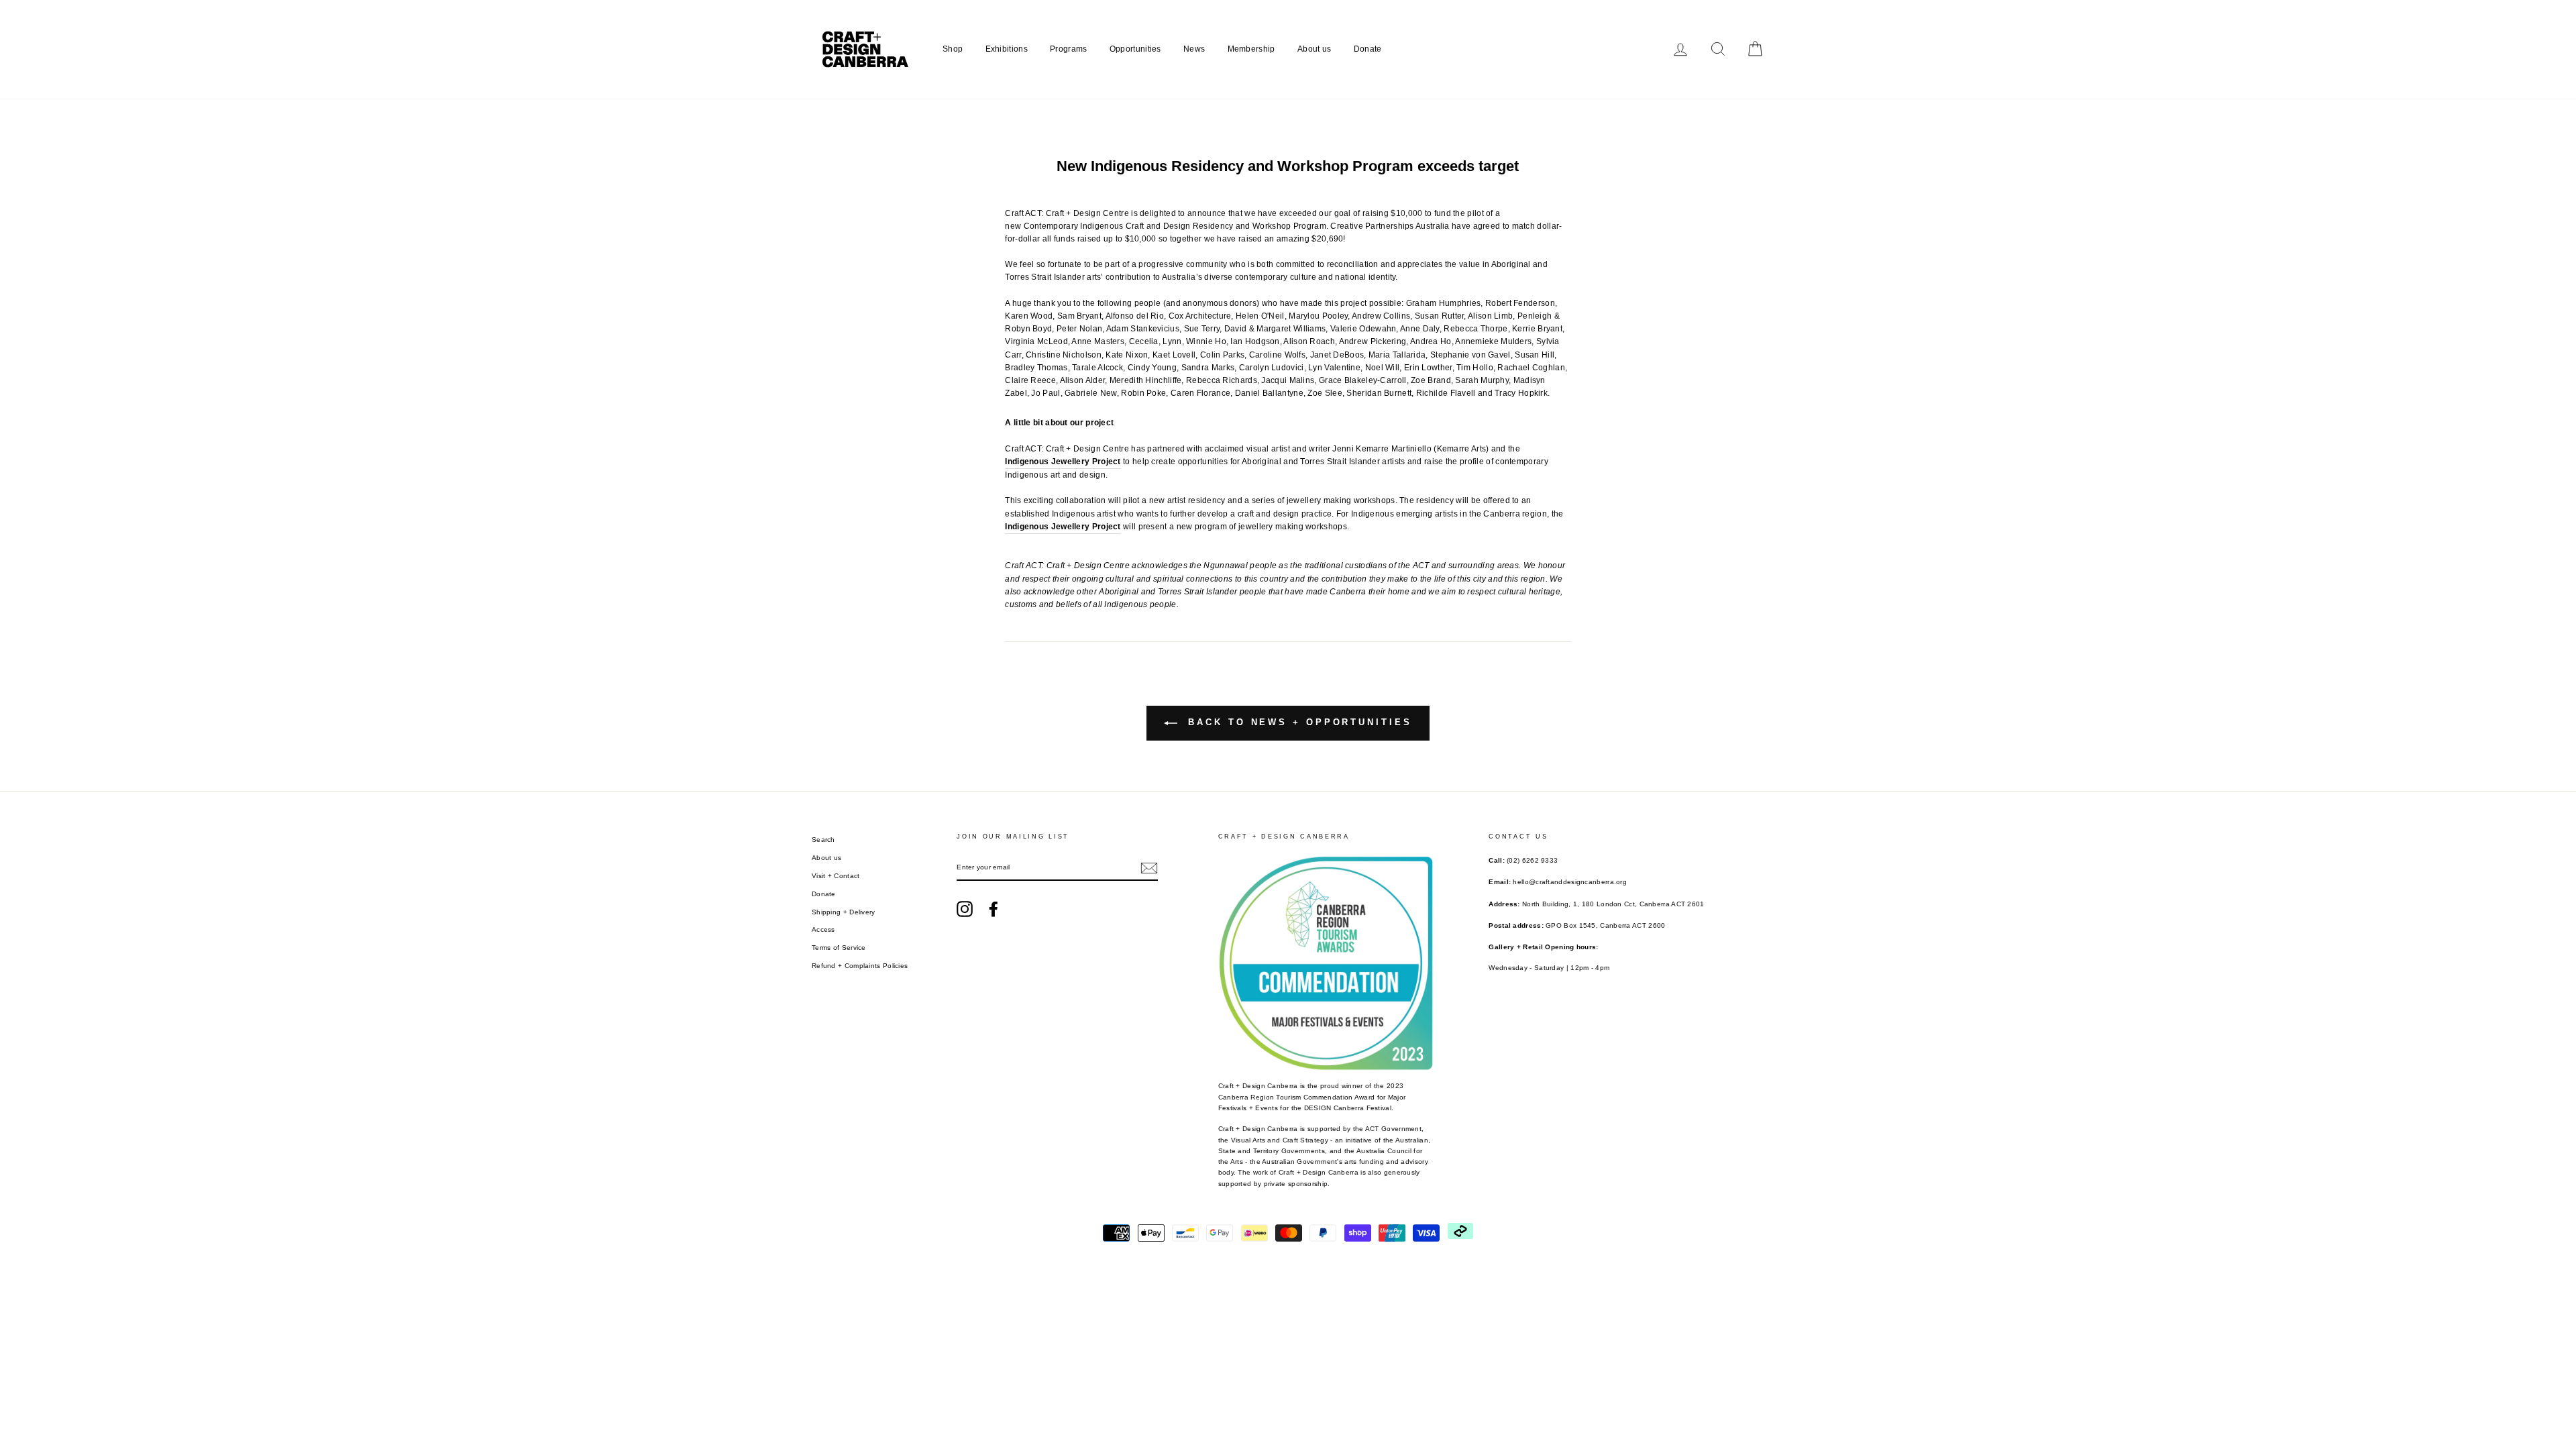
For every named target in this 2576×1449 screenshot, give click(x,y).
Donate (1368, 49)
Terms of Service (839, 948)
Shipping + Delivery (844, 912)
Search (823, 840)
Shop (953, 49)
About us (1314, 49)
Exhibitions (1007, 49)
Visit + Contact (836, 876)
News (1194, 49)
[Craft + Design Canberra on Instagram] (965, 909)
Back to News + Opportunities (1297, 723)
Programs (1068, 49)
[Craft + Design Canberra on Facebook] (994, 909)
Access (823, 929)
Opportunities (1135, 49)
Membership (1251, 49)
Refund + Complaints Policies (860, 966)
